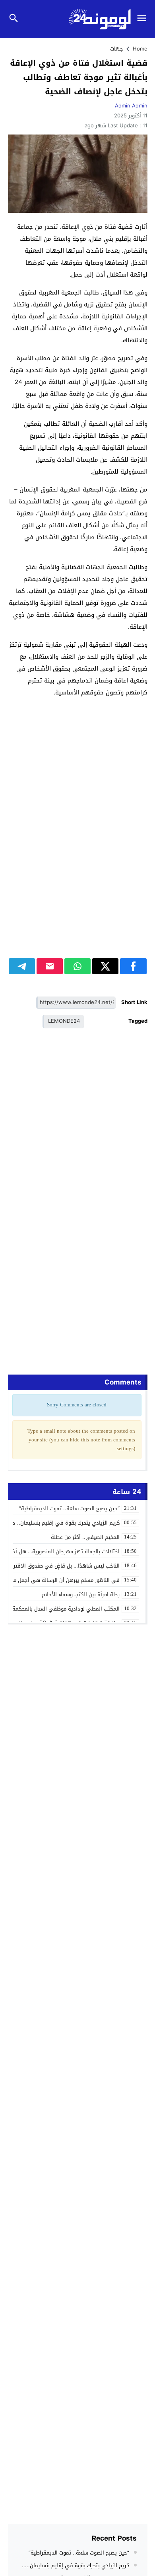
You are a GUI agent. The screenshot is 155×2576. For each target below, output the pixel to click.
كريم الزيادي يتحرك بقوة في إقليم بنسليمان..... (76, 2565)
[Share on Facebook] (133, 966)
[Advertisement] (77, 800)
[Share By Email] (50, 966)
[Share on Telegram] (22, 966)
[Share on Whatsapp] (77, 966)
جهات (117, 49)
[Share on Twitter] (105, 966)
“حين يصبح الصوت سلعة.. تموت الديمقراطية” (79, 2553)
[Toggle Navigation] (144, 19)
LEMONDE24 (64, 1021)
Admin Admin (131, 106)
